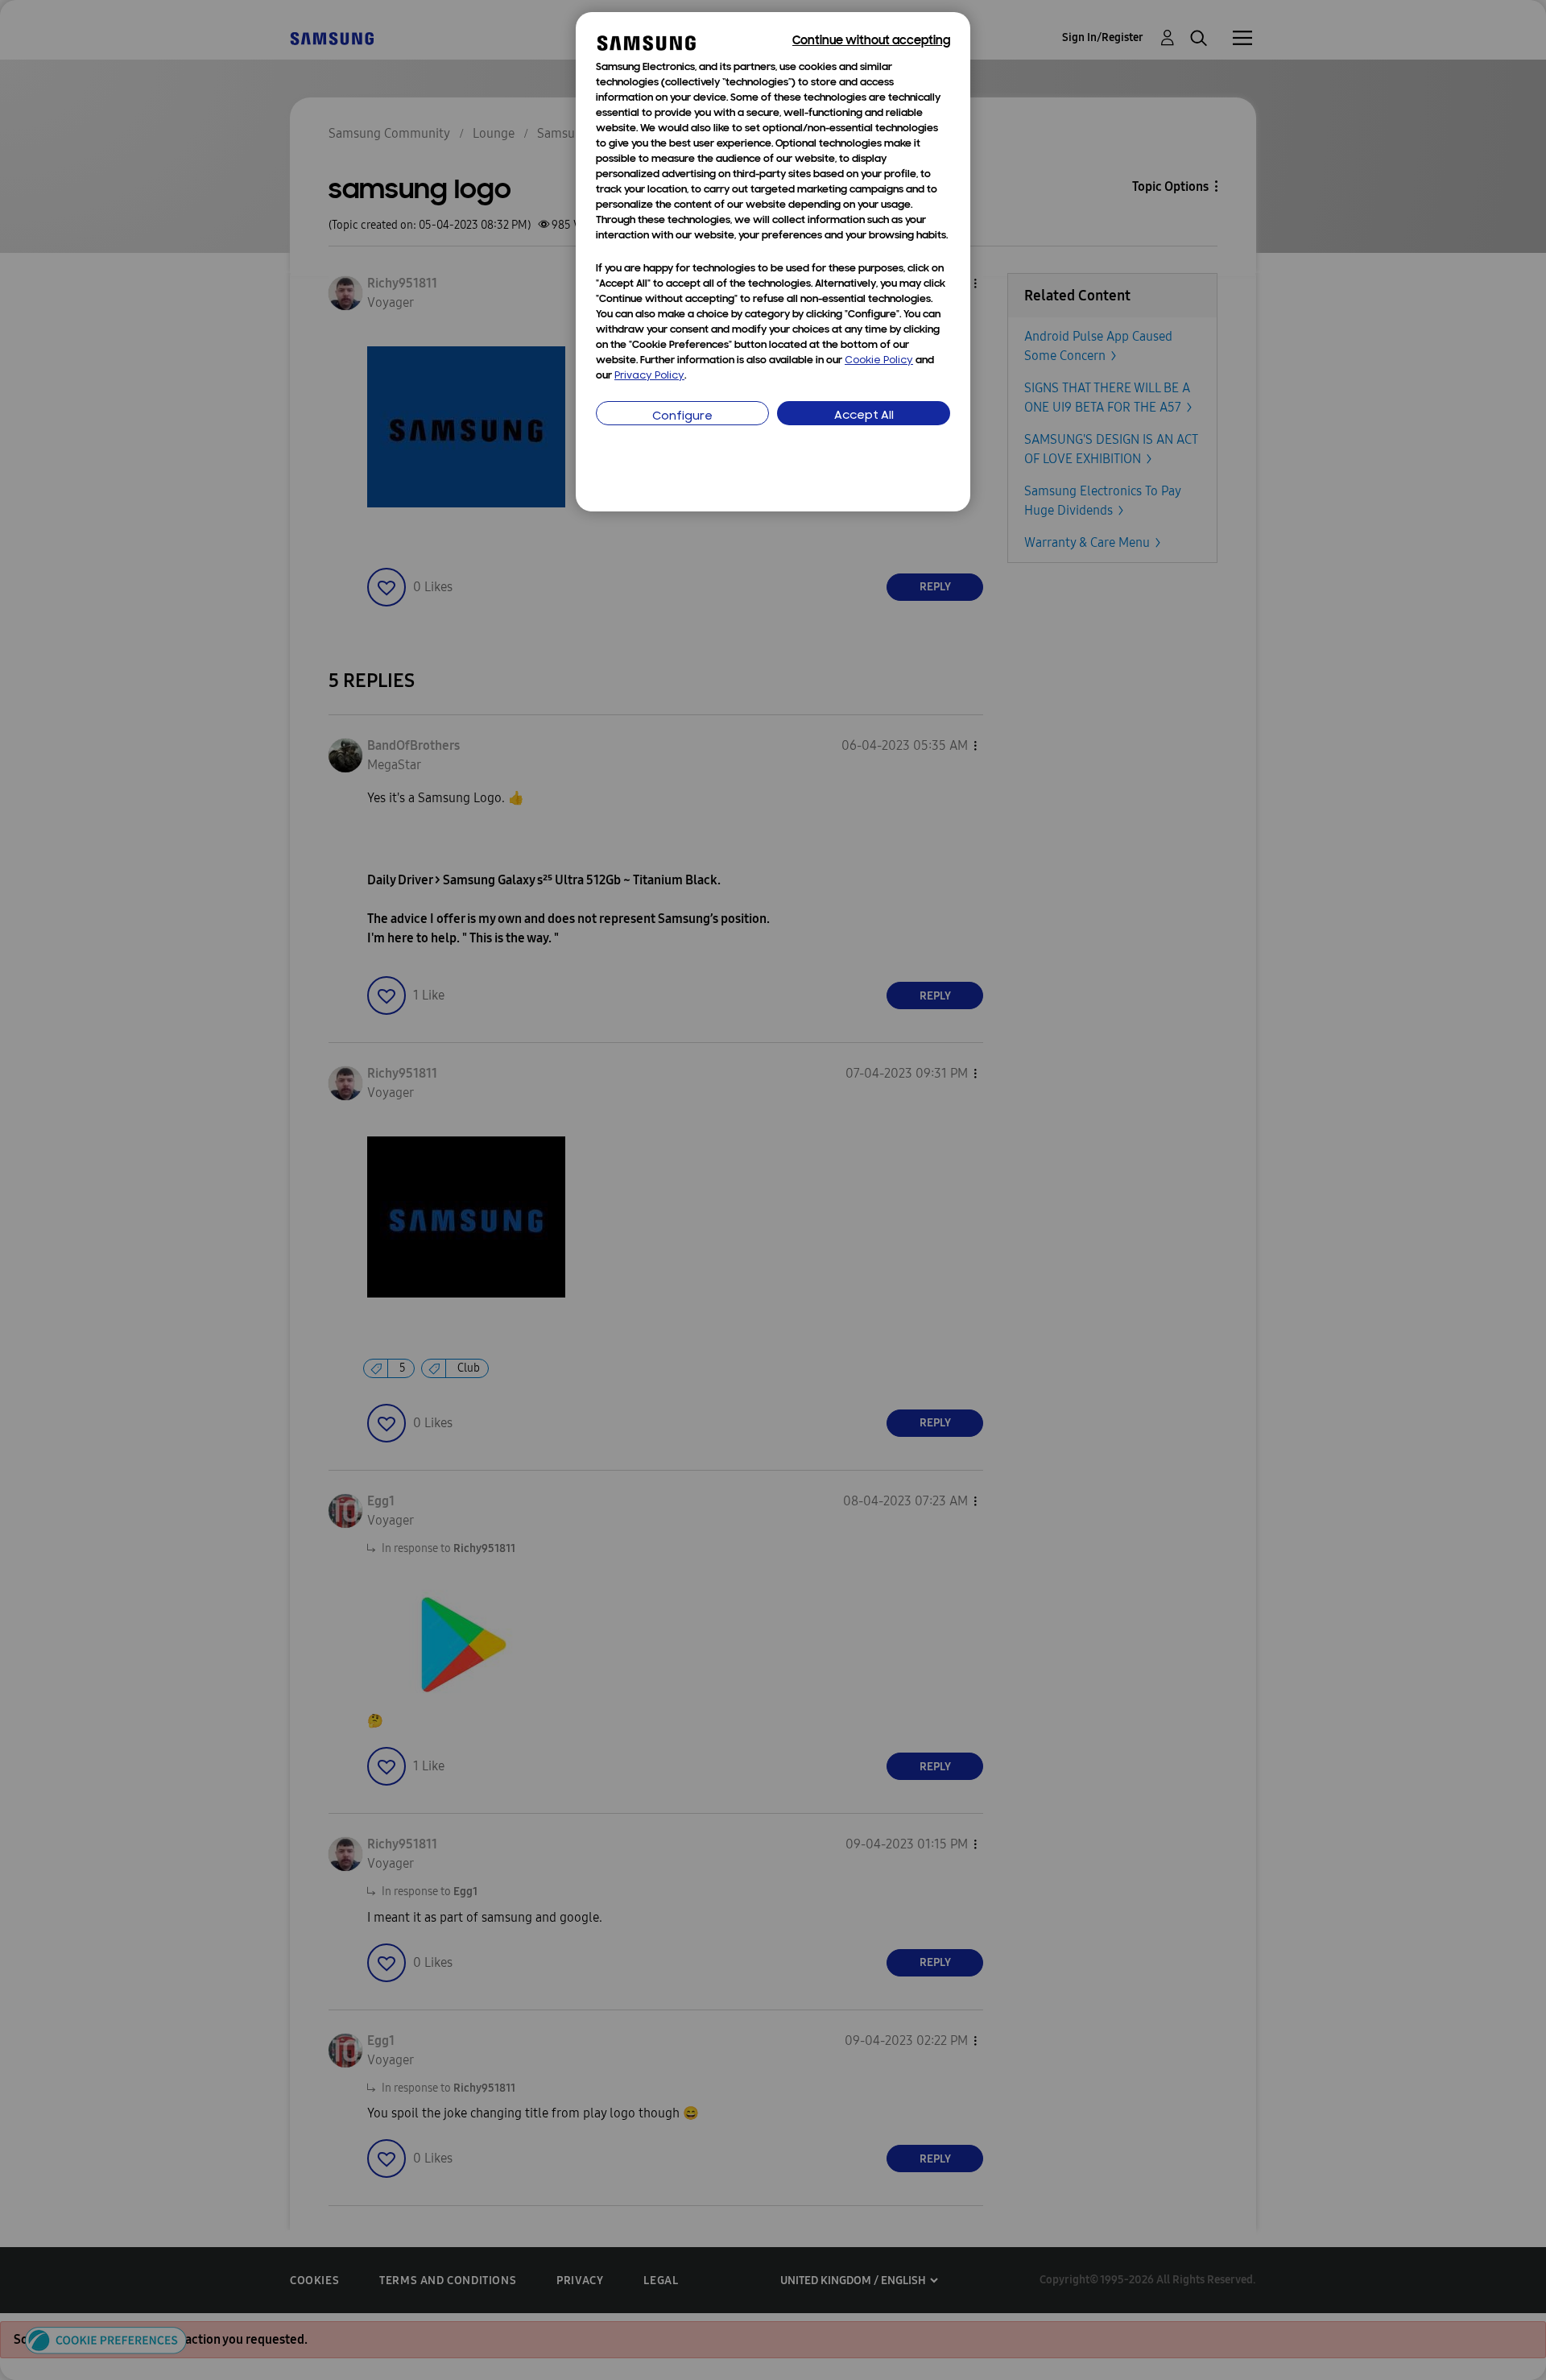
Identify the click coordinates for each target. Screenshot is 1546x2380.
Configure (682, 417)
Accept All (864, 416)
